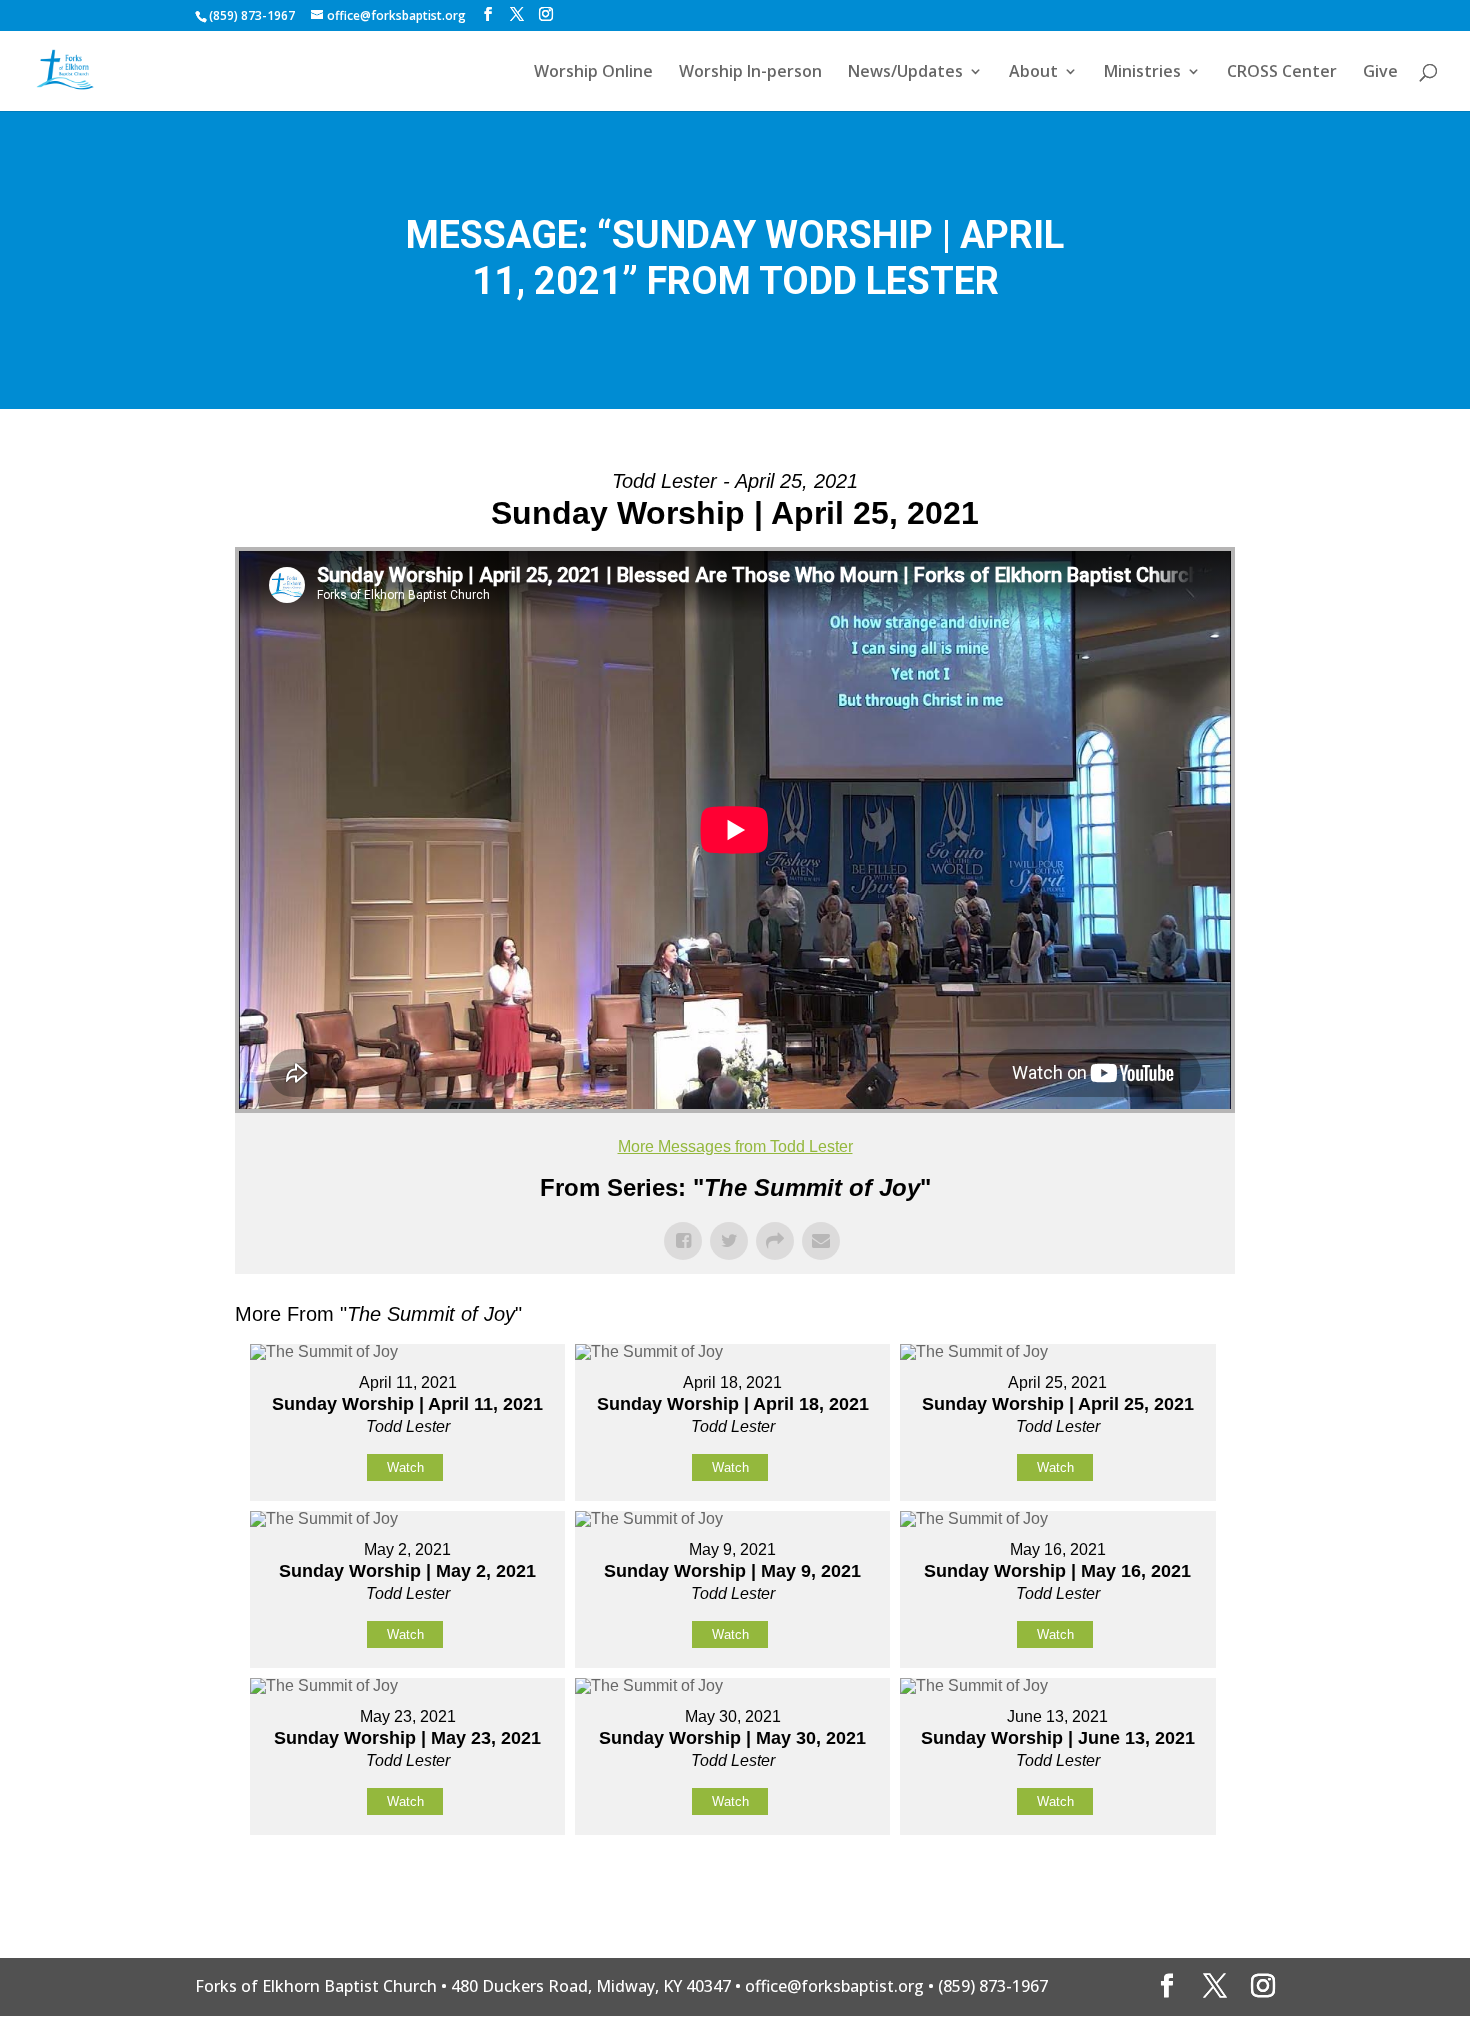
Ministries (1142, 73)
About (1033, 73)
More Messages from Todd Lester (735, 1146)
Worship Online (593, 73)
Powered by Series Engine (1161, 1885)
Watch (405, 1467)
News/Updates (905, 73)
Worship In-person (750, 73)
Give (1380, 73)
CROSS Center (1282, 73)
